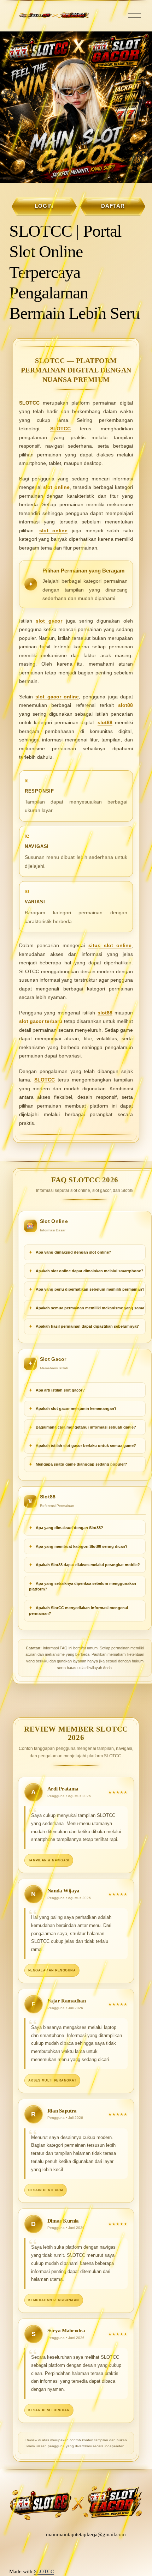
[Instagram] (60, 2553)
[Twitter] (74, 2553)
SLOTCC (60, 429)
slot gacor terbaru (41, 1021)
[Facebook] (87, 2553)
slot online (56, 487)
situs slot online (110, 945)
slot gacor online (57, 697)
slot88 (125, 705)
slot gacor (49, 621)
